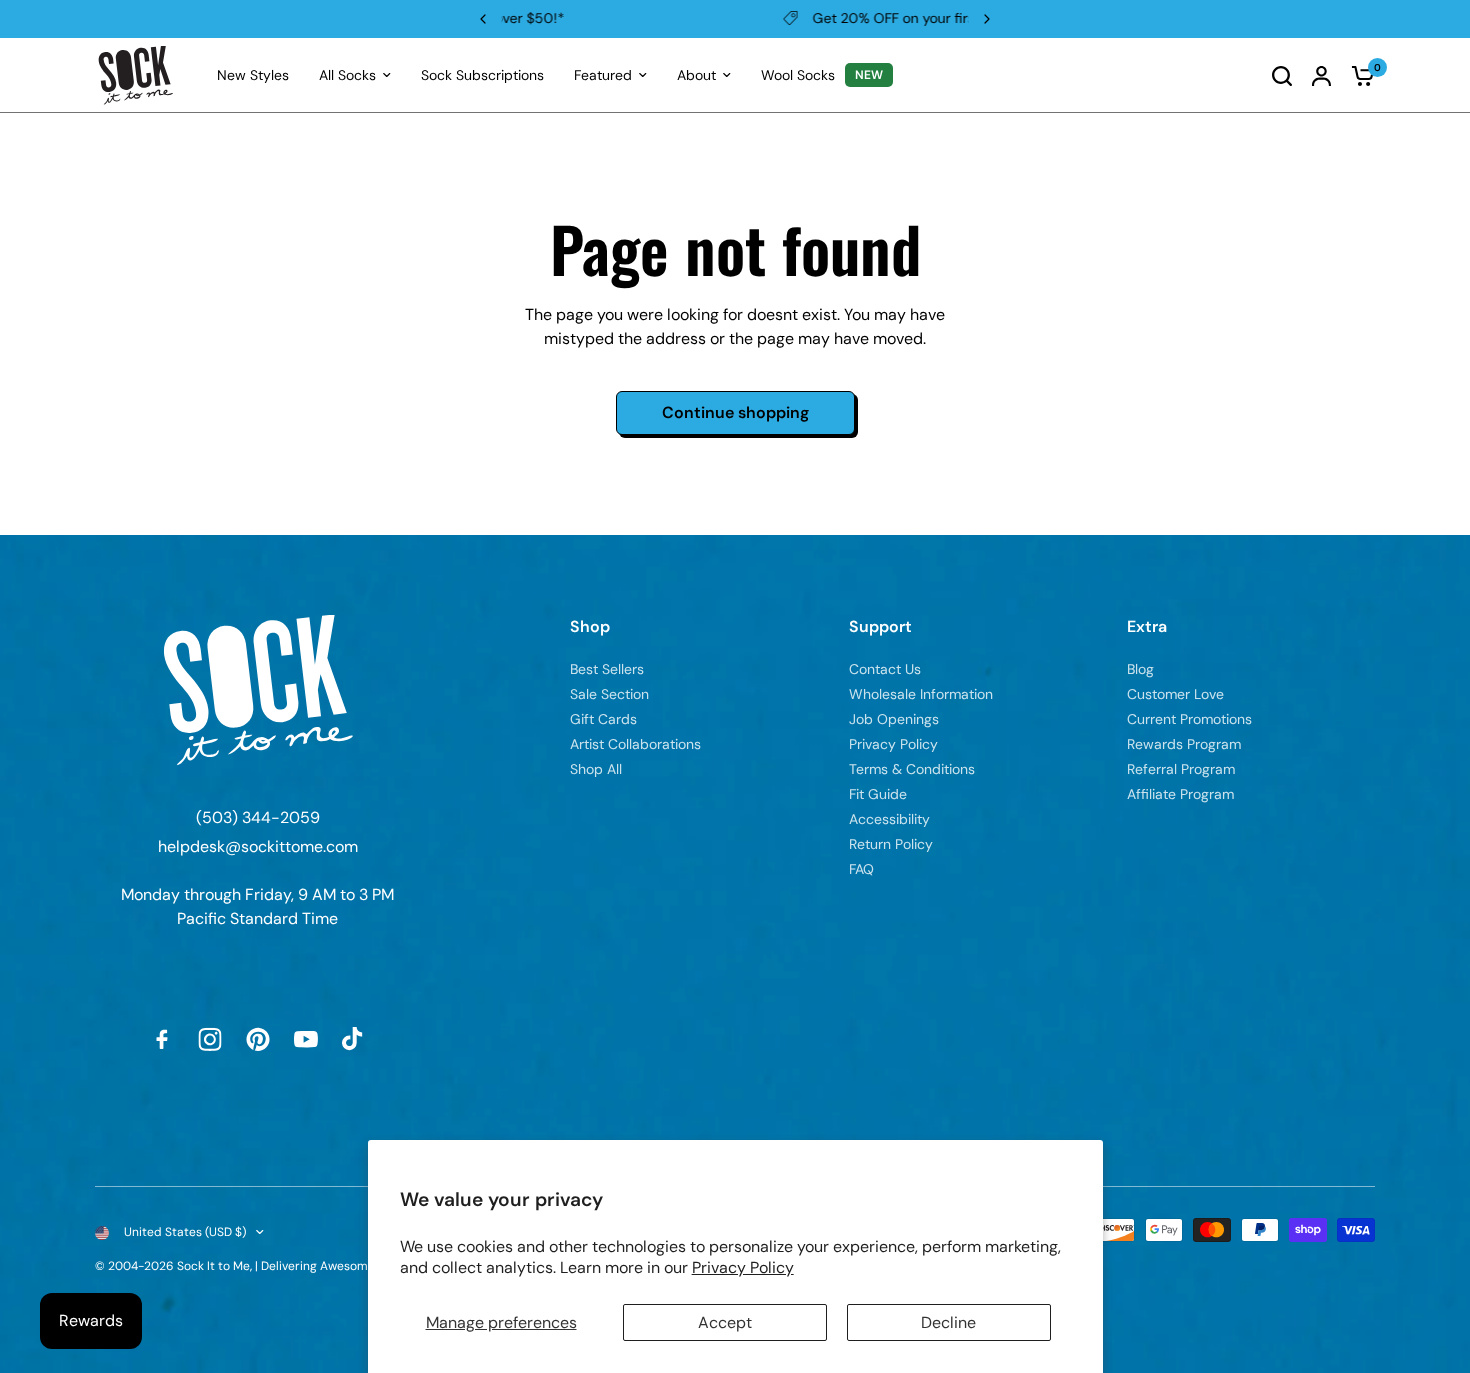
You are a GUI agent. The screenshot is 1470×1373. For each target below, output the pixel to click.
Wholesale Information (921, 694)
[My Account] (1321, 75)
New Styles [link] (253, 75)
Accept (725, 1322)
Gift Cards (603, 719)
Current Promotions (1189, 719)
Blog (1140, 669)
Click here (859, 18)
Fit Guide (878, 794)
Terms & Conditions (912, 769)
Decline (948, 1322)
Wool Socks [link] (798, 75)
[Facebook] (162, 1039)
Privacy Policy (743, 1267)
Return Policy (891, 844)
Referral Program (1181, 769)
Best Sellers (607, 669)
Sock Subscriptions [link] (482, 75)
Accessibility (889, 819)
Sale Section (609, 694)
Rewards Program (1184, 744)
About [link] (696, 75)
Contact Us (885, 669)
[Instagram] (210, 1039)
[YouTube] (306, 1039)
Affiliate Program (1180, 794)
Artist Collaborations (635, 744)
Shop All (596, 769)
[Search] (1282, 75)
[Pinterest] (258, 1039)
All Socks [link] (347, 75)
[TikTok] (354, 1039)
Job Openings (894, 719)
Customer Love (1175, 694)
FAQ (861, 869)
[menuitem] (253, 75)
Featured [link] (603, 75)
